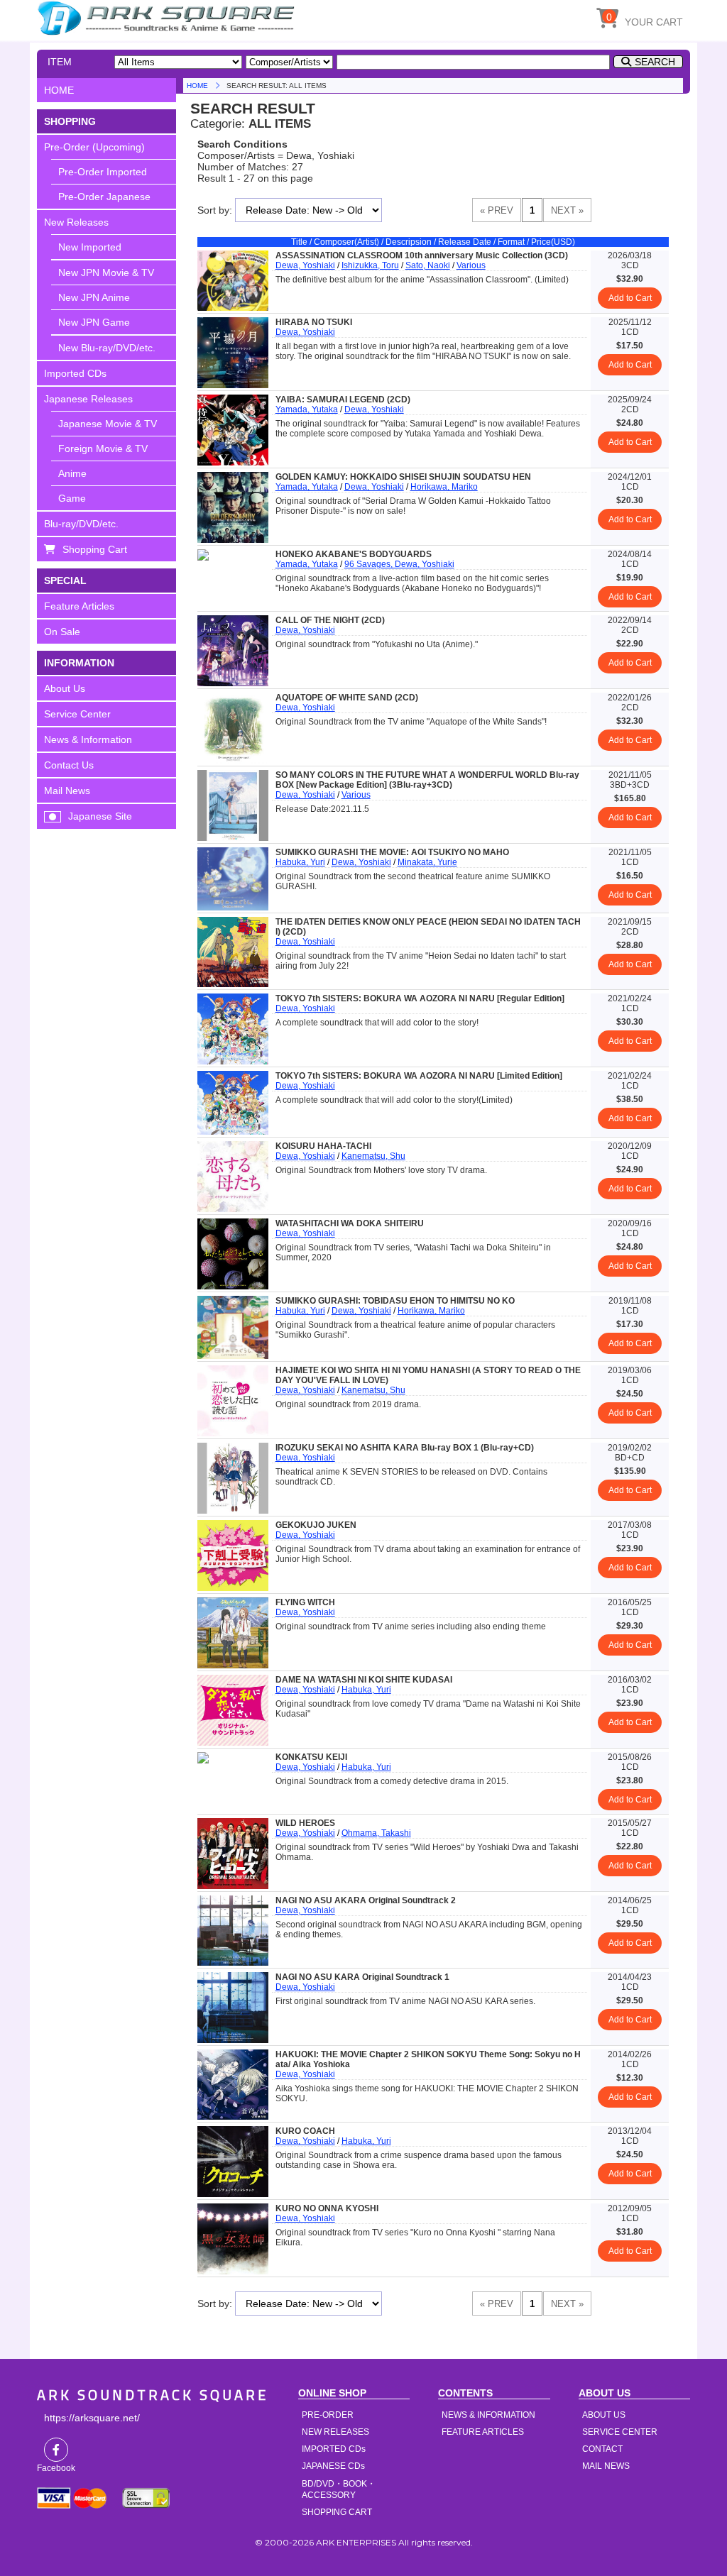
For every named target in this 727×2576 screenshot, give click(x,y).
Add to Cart (630, 298)
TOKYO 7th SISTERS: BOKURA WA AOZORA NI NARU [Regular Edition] (420, 998)
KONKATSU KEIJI (311, 1757)
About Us (65, 688)
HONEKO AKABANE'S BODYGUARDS (354, 554)
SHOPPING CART (337, 2512)
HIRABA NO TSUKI (314, 322)
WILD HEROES (305, 1823)
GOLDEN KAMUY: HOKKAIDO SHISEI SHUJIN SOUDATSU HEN (403, 477)
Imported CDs (75, 373)
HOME (168, 18)
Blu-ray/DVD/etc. (81, 524)
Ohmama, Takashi (376, 1833)
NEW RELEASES (335, 2432)
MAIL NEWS (606, 2466)
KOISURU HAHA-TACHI (323, 1146)
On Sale (62, 632)
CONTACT (602, 2449)
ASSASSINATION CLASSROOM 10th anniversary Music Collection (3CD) (422, 255)
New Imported (90, 247)
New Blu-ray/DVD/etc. (107, 348)
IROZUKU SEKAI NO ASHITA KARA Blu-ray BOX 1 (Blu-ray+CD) (405, 1448)
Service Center (77, 714)
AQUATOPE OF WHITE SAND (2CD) (347, 698)
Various (471, 265)
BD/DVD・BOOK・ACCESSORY (339, 2489)
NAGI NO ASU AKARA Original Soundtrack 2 (366, 1900)
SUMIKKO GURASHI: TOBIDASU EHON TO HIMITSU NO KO (395, 1301)
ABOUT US (604, 2415)
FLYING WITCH (305, 1602)
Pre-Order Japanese (104, 197)
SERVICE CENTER (620, 2432)
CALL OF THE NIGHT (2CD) (330, 620)
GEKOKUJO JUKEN (316, 1525)
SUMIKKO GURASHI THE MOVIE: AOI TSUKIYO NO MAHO (392, 852)
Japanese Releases (88, 399)
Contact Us (69, 765)
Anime (72, 473)
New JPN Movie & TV (106, 273)
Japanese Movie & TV (108, 424)
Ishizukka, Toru (370, 265)
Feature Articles (79, 606)
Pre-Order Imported (103, 172)
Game (72, 498)
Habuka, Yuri (300, 862)
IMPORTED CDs (334, 2449)
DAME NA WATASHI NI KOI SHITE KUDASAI (364, 1680)
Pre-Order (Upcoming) (94, 147)
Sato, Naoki (428, 265)
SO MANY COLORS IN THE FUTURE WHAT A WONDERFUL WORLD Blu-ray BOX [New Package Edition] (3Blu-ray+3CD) (427, 780)
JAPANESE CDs (333, 2466)
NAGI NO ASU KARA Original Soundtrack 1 (362, 1977)
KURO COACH (305, 2131)
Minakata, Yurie (427, 862)
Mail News (67, 791)
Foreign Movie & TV (103, 448)
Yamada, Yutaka (307, 409)
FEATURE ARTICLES (483, 2432)
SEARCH (655, 62)
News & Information (88, 739)
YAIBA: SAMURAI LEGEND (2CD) (343, 400)
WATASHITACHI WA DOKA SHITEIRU (350, 1223)
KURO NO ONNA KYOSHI (327, 2208)
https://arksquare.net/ (92, 2418)
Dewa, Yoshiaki (305, 265)
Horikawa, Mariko (444, 487)
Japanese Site (100, 816)
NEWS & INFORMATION (488, 2415)
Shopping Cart (95, 549)
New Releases (76, 222)
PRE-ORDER (328, 2415)
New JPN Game (94, 322)
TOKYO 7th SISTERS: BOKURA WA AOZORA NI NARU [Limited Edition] (419, 1076)
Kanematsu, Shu (373, 1156)
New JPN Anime (94, 297)
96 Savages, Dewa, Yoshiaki (399, 564)
